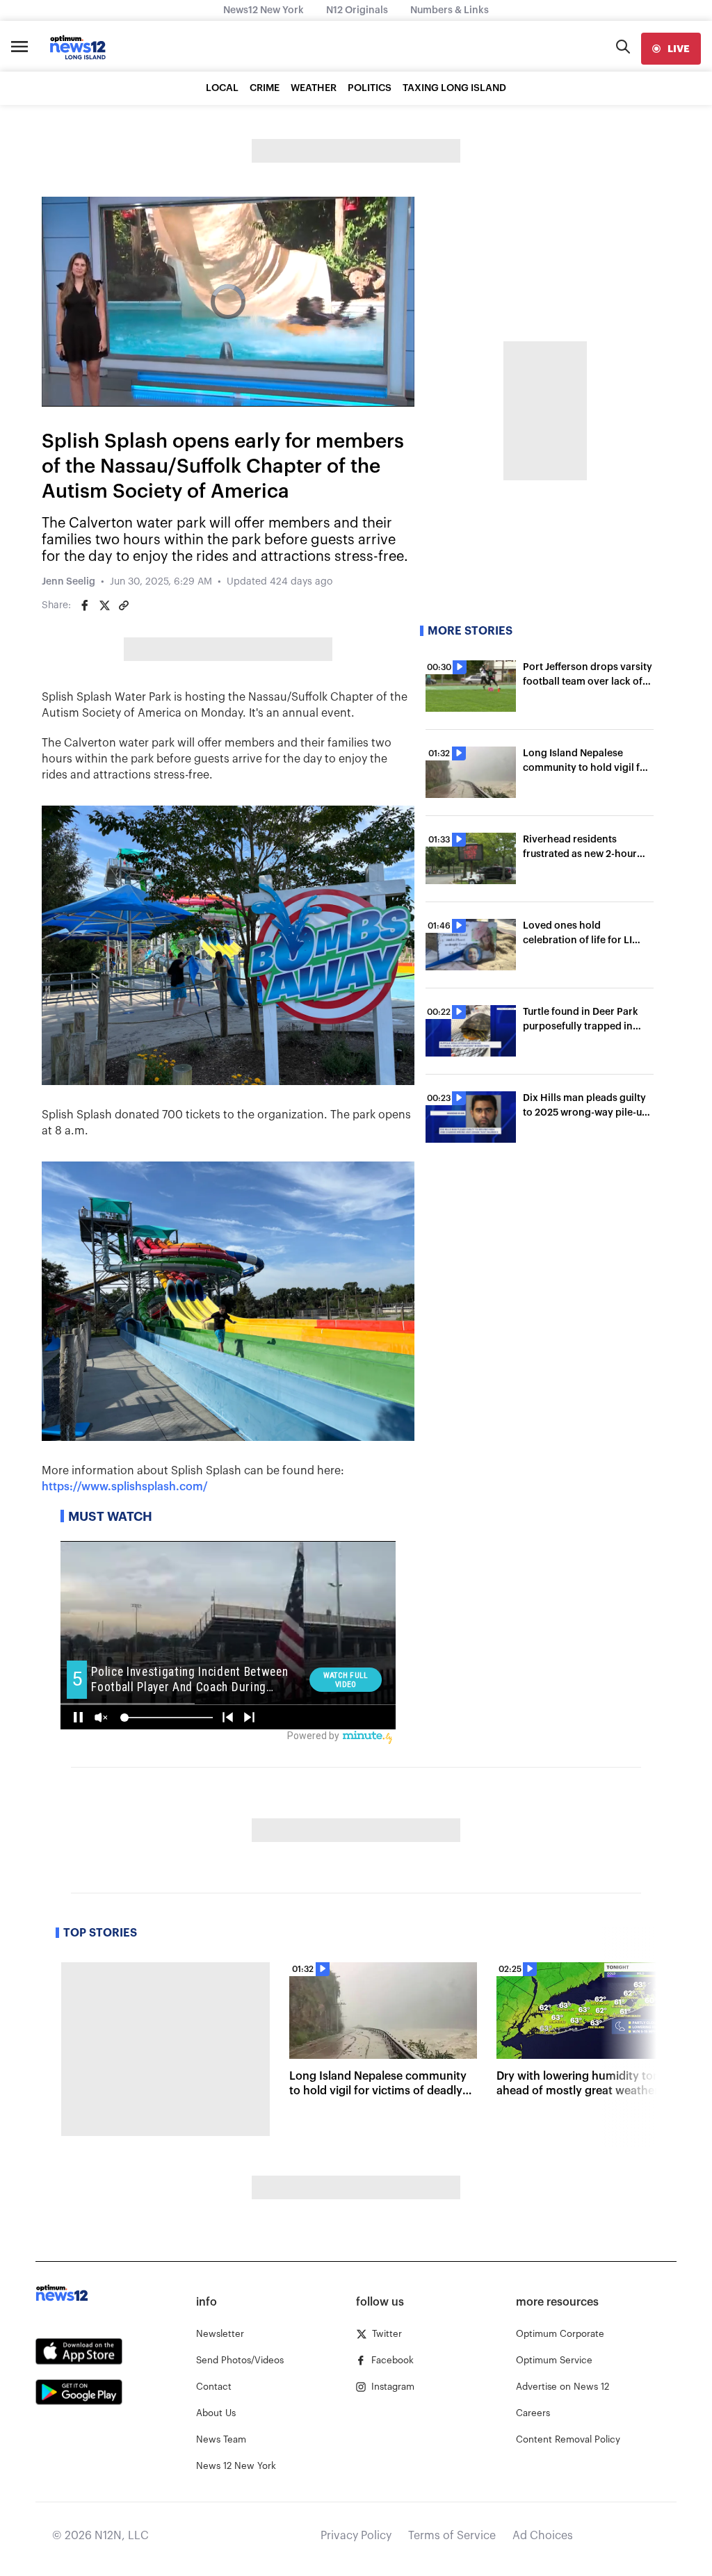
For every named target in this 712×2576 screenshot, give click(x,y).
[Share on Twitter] (104, 605)
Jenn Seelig (68, 582)
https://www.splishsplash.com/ (125, 1487)
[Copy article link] (124, 605)
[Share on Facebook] (85, 605)
